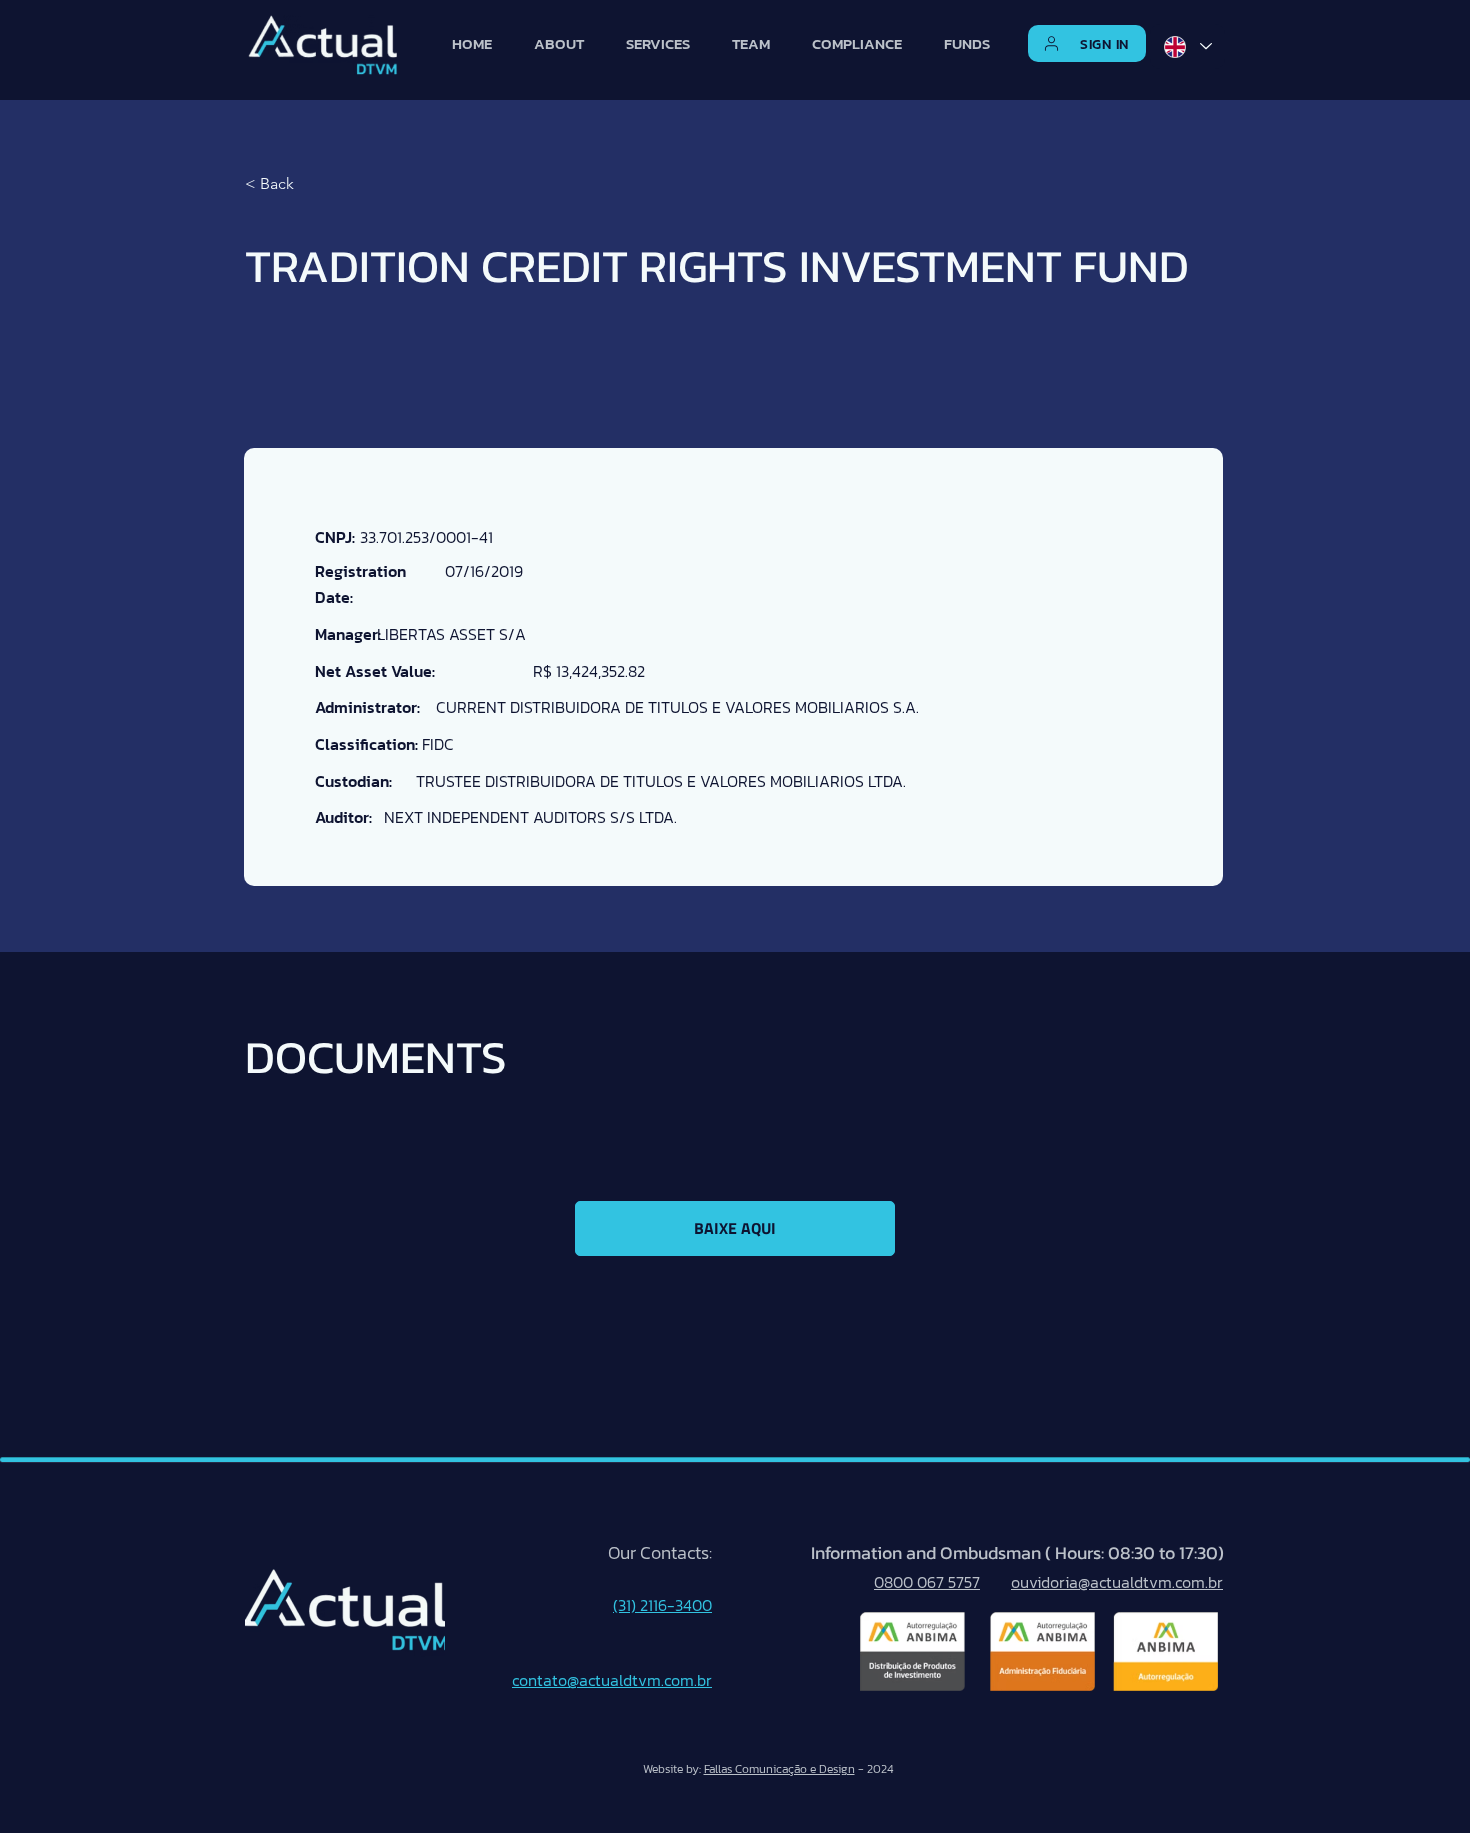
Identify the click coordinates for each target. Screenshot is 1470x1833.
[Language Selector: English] (1187, 46)
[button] (1087, 44)
